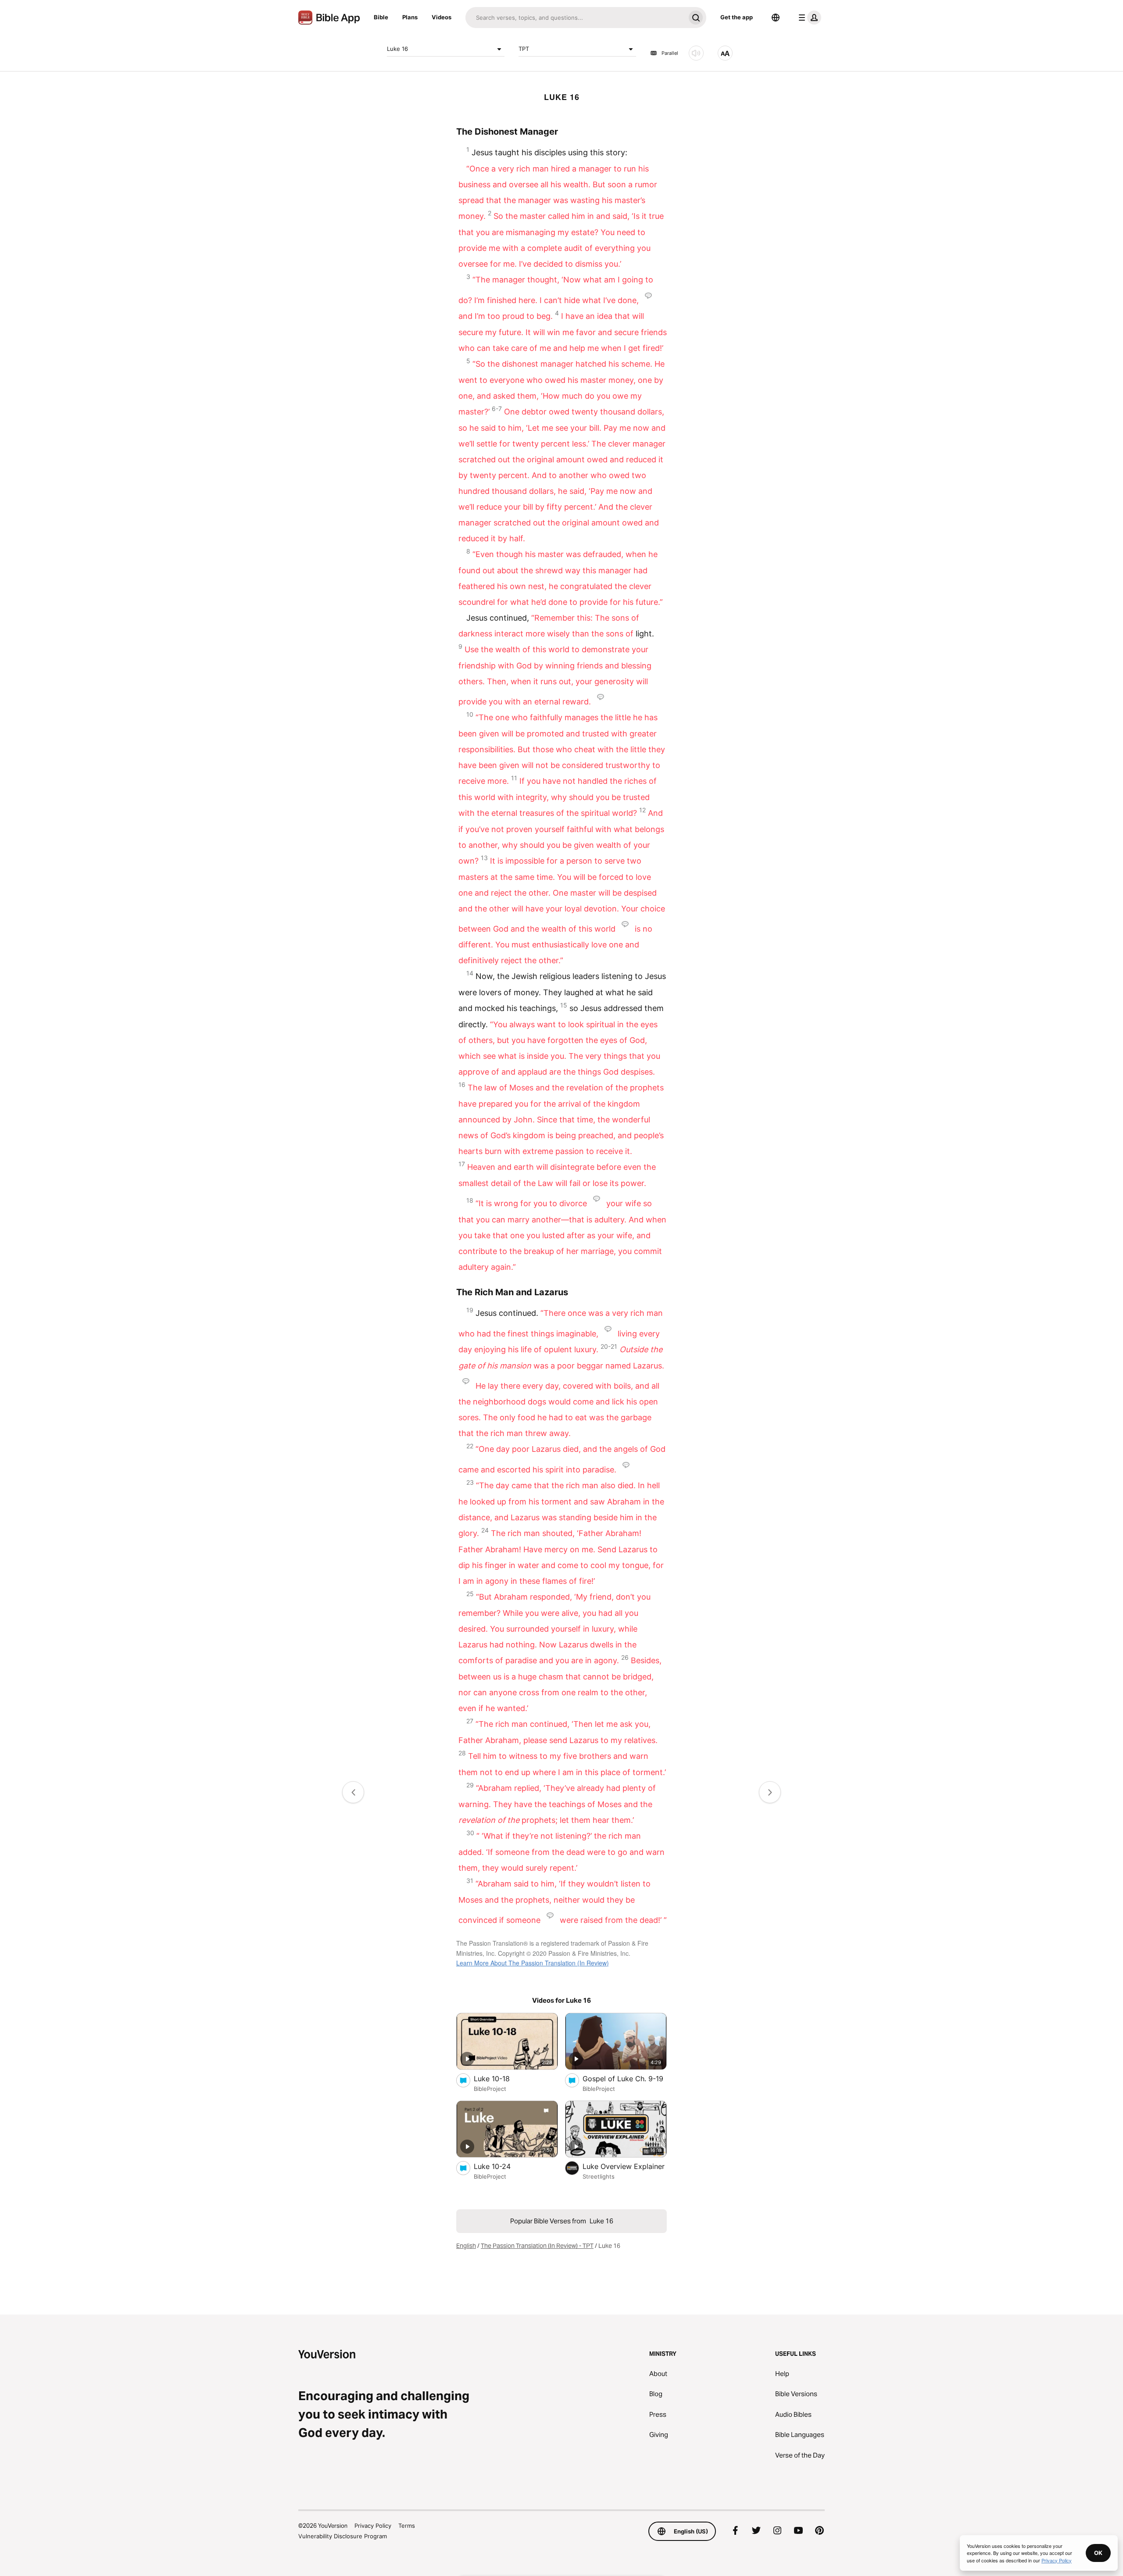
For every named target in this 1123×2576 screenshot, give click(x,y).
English (466, 2246)
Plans (410, 17)
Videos (442, 17)
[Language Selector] (776, 18)
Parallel (670, 53)
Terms (407, 2526)
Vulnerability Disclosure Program (343, 2536)
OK (1098, 2553)
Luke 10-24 (501, 2166)
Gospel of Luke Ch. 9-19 (625, 2078)
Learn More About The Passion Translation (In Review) (533, 1963)
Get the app (737, 17)
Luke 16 (397, 49)
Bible (381, 17)
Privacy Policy (373, 2526)
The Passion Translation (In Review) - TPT (537, 2246)
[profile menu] (808, 18)
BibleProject (490, 2089)
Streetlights (599, 2176)
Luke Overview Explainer (625, 2166)
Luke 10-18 (501, 2078)
